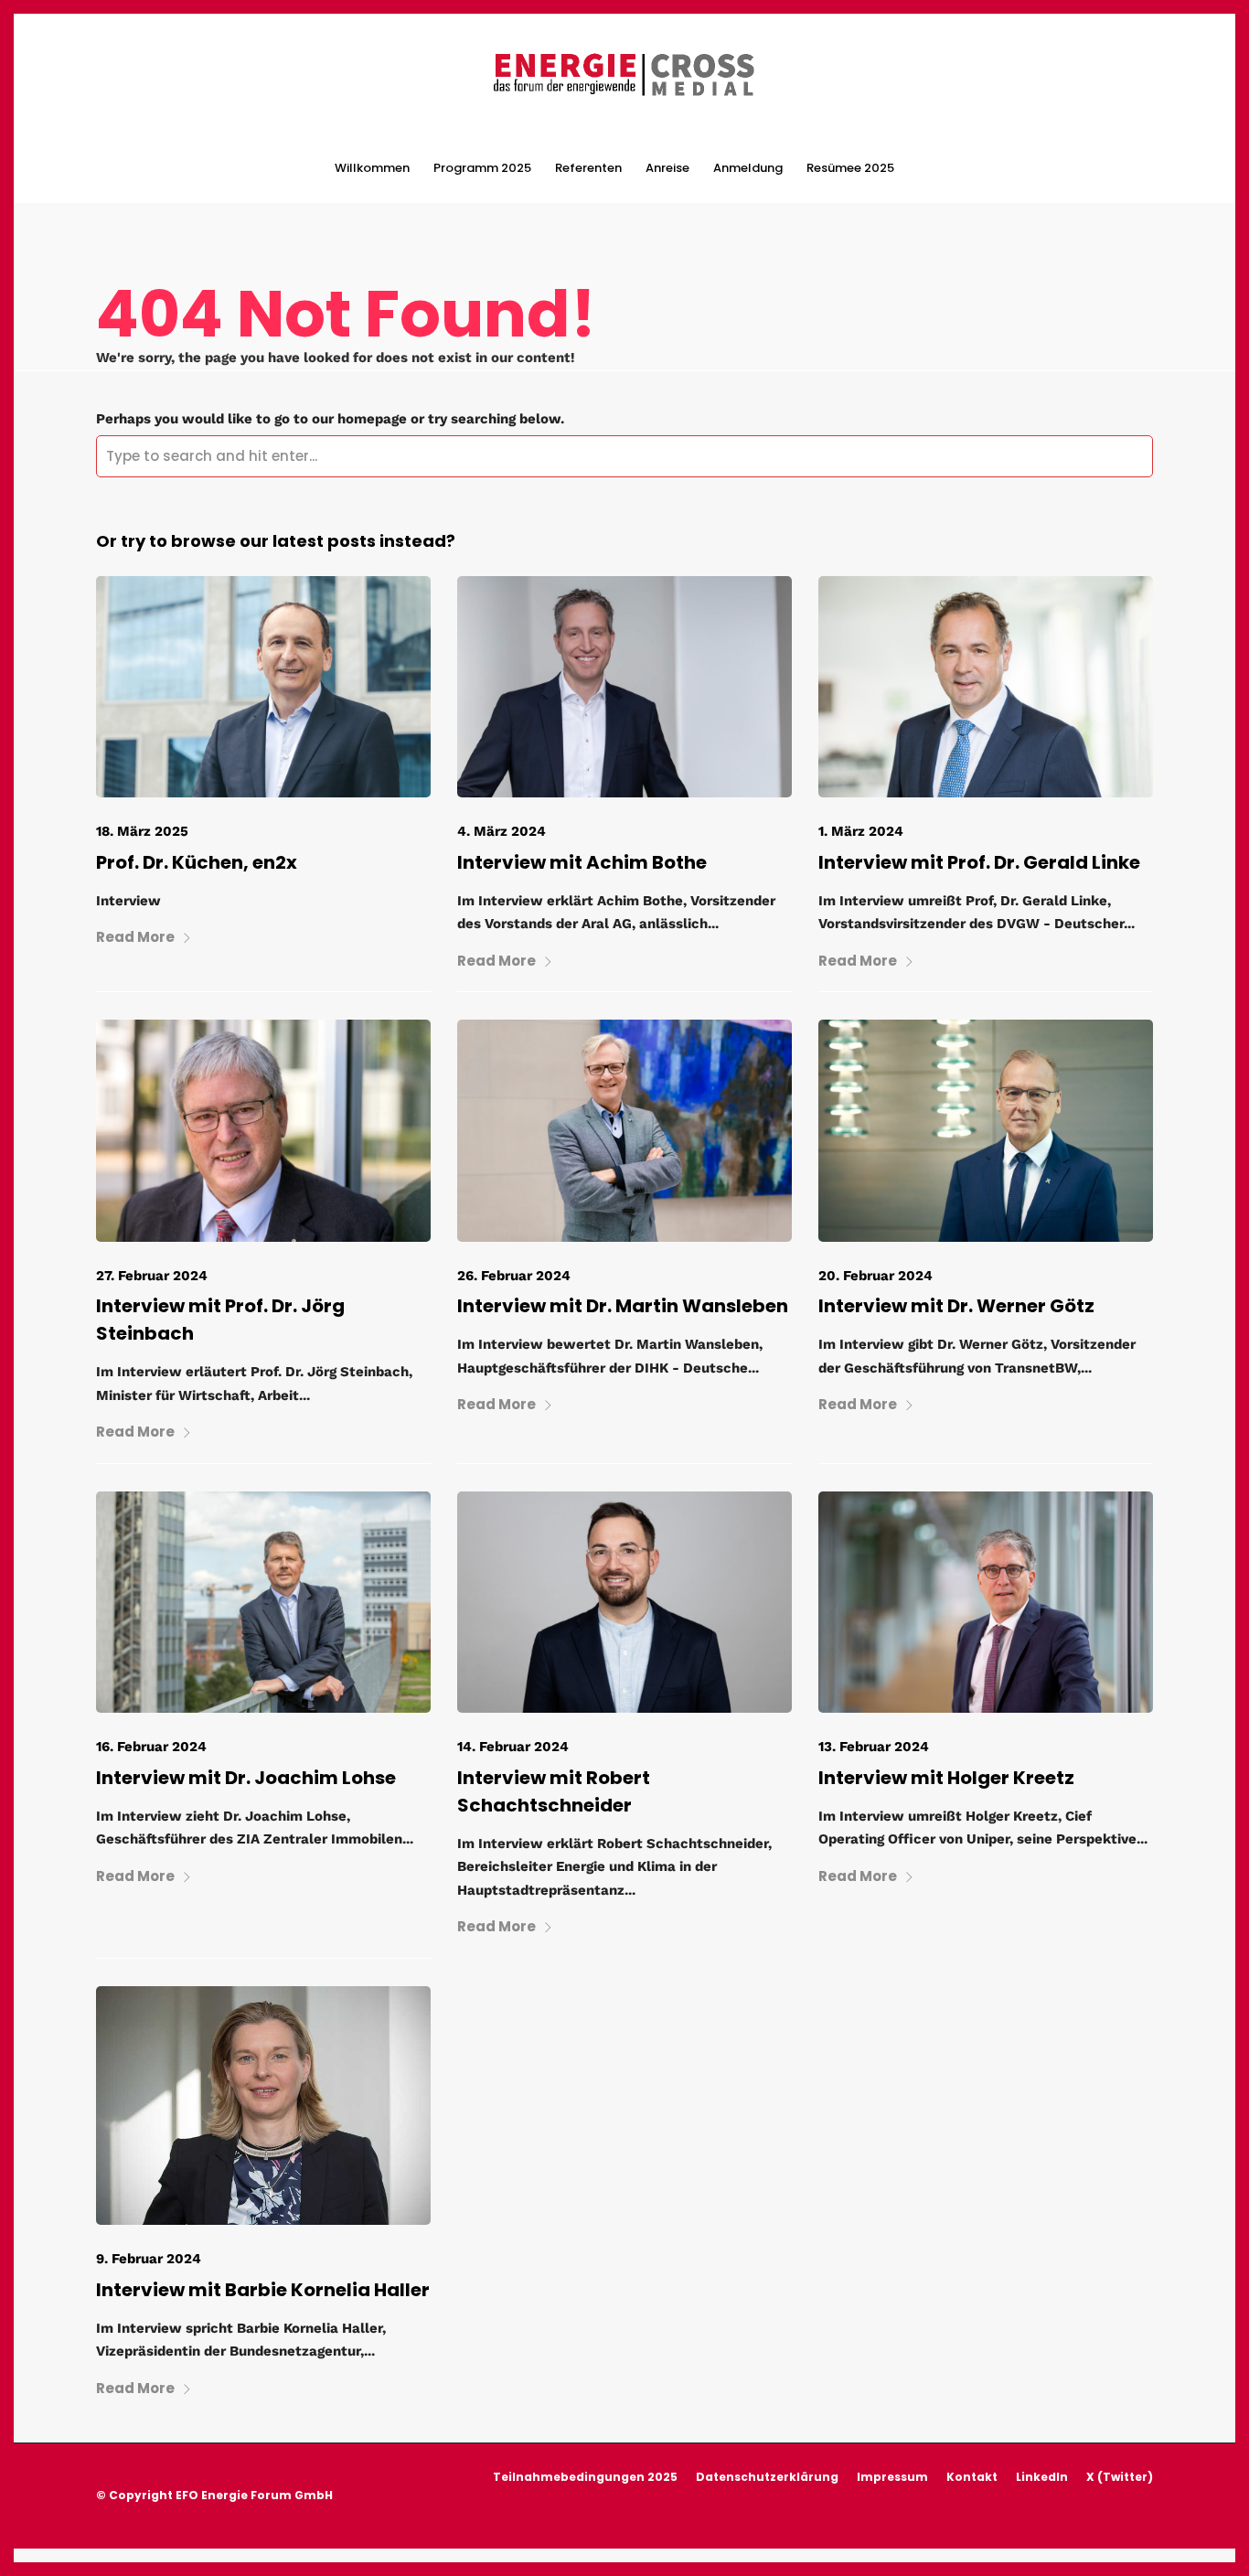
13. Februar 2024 (874, 1747)
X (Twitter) (1120, 2477)
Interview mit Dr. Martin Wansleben (623, 1306)
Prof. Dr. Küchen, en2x (197, 862)
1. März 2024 (861, 831)
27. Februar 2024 (152, 1276)
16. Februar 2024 (151, 1747)
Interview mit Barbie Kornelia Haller (263, 2290)
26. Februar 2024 (514, 1276)
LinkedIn (1042, 2477)
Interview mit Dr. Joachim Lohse (246, 1778)
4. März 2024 (502, 831)
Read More (135, 937)
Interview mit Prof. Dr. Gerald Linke (979, 862)
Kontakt (972, 2477)
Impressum (892, 2477)
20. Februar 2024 (875, 1276)
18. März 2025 (142, 831)
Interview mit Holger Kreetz (946, 1778)
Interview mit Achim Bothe (582, 862)
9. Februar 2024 (149, 2259)
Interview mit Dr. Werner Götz (956, 1306)
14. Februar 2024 (513, 1747)
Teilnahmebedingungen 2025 (585, 2477)
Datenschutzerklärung (767, 2477)
